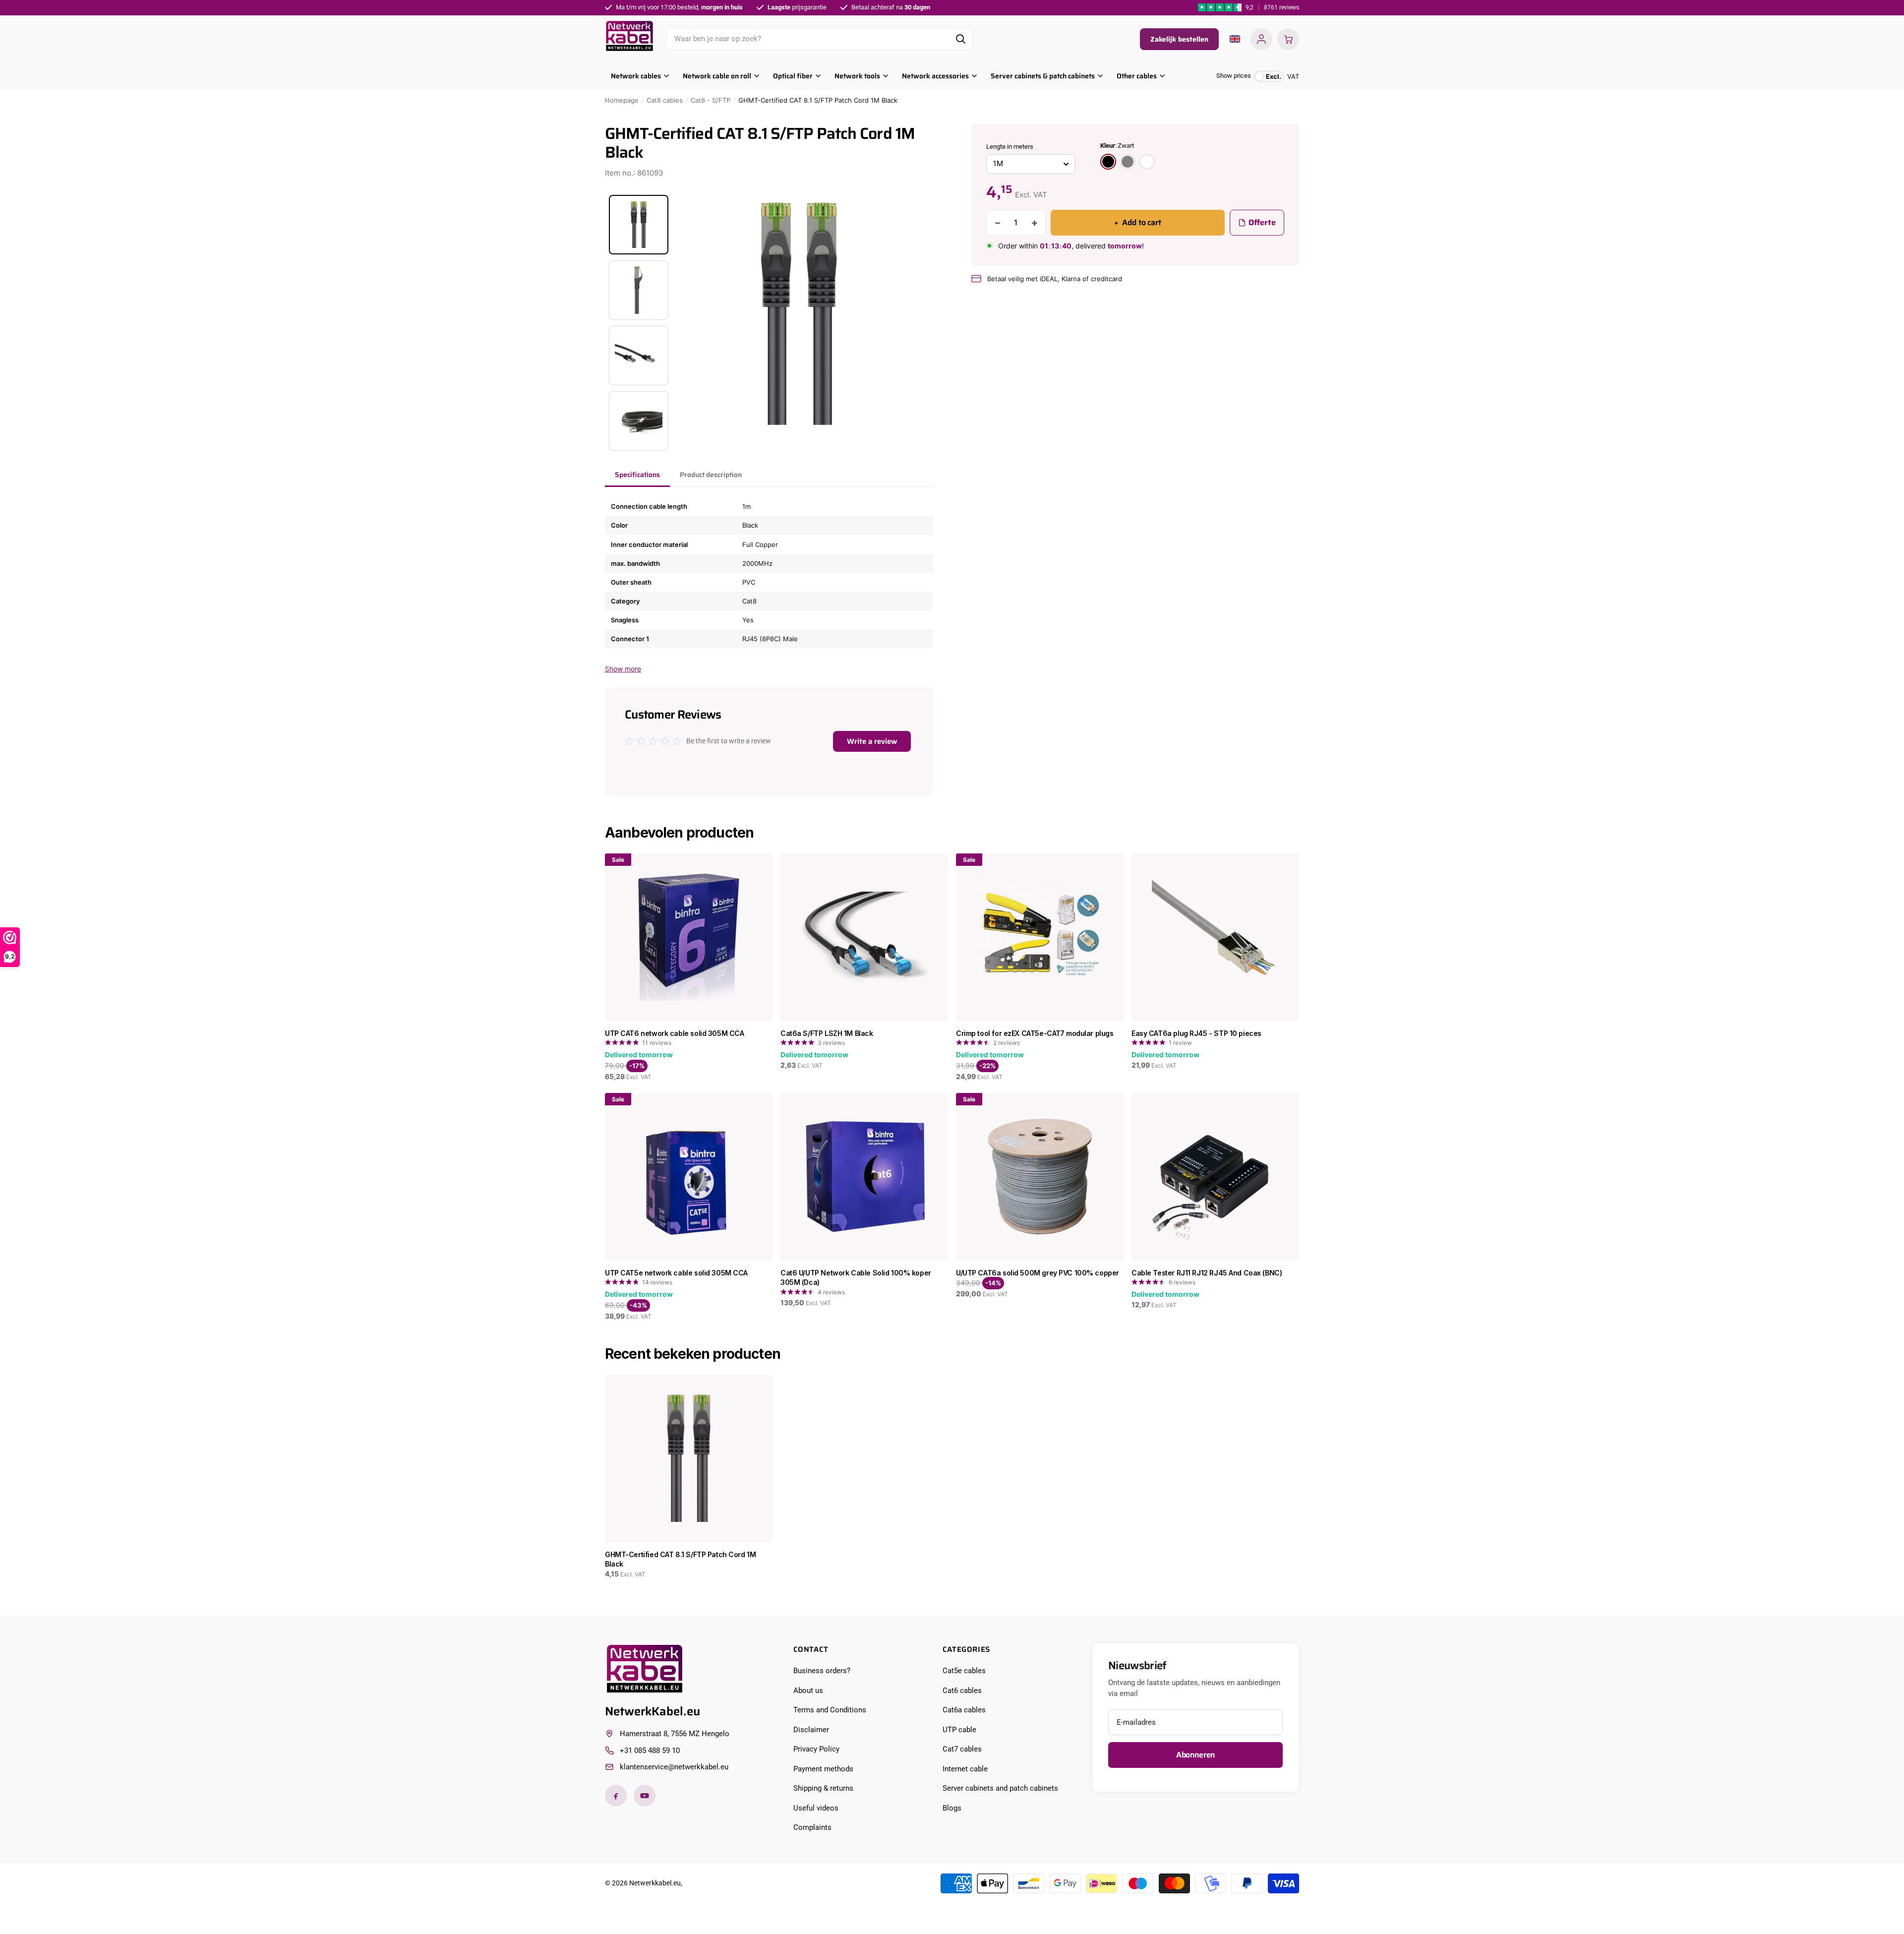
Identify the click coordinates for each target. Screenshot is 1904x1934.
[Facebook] (616, 1796)
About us (808, 1691)
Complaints (812, 1827)
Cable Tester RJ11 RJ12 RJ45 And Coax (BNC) (1207, 1273)
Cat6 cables (962, 1691)
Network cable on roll (717, 76)
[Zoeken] (960, 39)
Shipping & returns (823, 1788)
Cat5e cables (964, 1671)
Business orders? (822, 1671)
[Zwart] (1108, 162)
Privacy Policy (816, 1749)
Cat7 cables (962, 1749)
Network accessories (935, 76)
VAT (1282, 76)
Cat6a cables (964, 1710)
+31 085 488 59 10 (650, 1751)
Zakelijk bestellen (1179, 39)
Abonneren (1196, 1755)
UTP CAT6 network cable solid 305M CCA (674, 1033)
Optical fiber (793, 76)
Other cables (1137, 76)
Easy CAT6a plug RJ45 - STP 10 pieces (1196, 1033)
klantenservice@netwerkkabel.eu (674, 1767)
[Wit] (1147, 162)
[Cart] (1288, 39)
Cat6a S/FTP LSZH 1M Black (827, 1033)
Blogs (952, 1808)
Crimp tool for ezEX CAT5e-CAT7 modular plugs (1035, 1033)
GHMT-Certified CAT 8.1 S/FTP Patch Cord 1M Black (680, 1559)
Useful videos (816, 1808)
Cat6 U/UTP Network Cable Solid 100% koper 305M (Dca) (856, 1278)
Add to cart (1138, 222)
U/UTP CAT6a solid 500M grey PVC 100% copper (1038, 1273)
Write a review (872, 741)
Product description (711, 475)
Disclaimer (811, 1730)
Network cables (636, 76)
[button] (1031, 164)
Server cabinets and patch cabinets (1000, 1788)
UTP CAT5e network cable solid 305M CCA (676, 1273)
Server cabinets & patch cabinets (1043, 76)
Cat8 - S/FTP (711, 100)
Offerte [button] (1262, 222)
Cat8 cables (665, 100)
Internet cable (965, 1769)
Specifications (637, 475)
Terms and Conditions (830, 1710)
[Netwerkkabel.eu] (629, 36)
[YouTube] (645, 1796)
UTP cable (959, 1730)
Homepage (622, 100)
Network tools (857, 76)
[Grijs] (1128, 162)
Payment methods (823, 1769)
